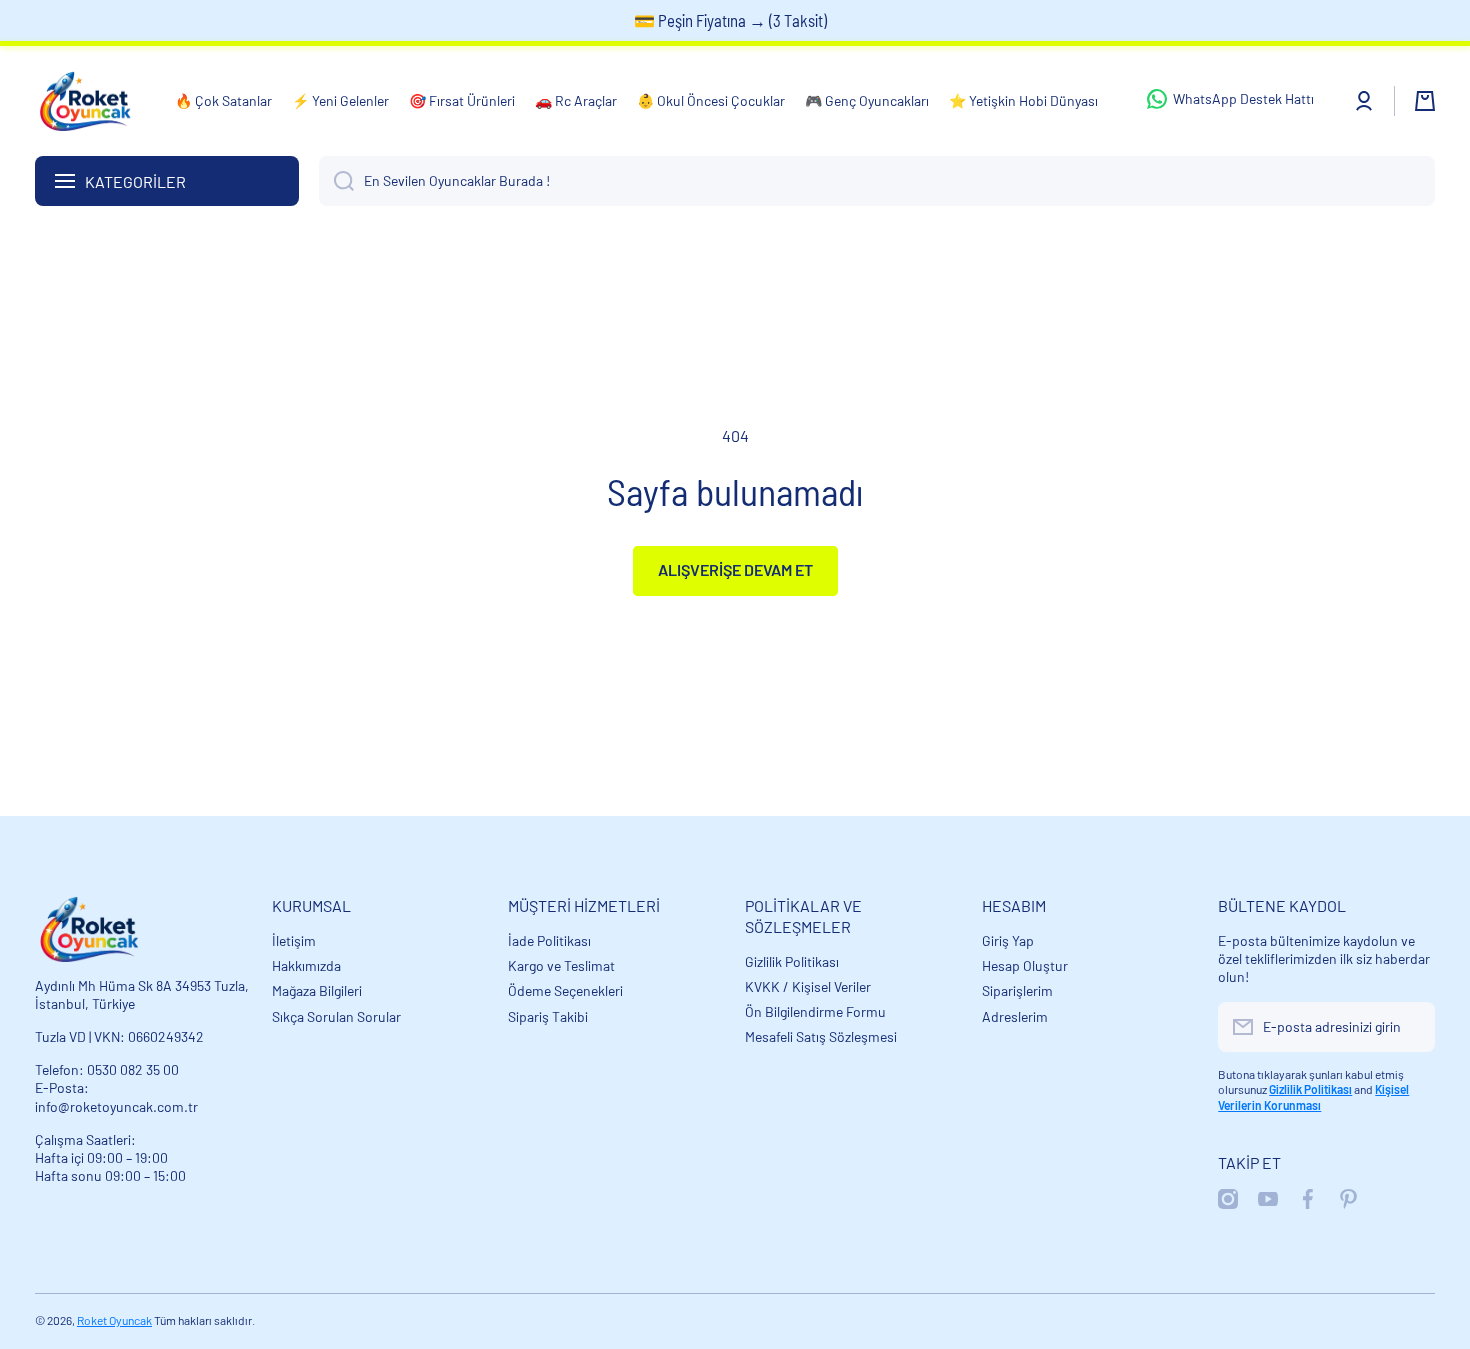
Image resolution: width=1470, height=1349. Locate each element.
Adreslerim (1015, 1016)
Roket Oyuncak (114, 1320)
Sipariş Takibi (548, 1016)
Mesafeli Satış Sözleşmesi (821, 1036)
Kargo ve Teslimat (561, 965)
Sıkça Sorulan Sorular (336, 1016)
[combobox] (877, 181)
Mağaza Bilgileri (317, 990)
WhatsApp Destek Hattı (1243, 98)
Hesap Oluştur (1025, 965)
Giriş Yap (1008, 940)
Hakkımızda (306, 965)
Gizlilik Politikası (792, 961)
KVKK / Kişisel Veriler (808, 986)
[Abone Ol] (1410, 1027)
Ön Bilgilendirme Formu (815, 1011)
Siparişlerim (1017, 990)
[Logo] (85, 101)
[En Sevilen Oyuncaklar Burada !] (336, 181)
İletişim (294, 940)
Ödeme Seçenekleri (565, 990)
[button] (1425, 101)
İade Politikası (549, 940)
